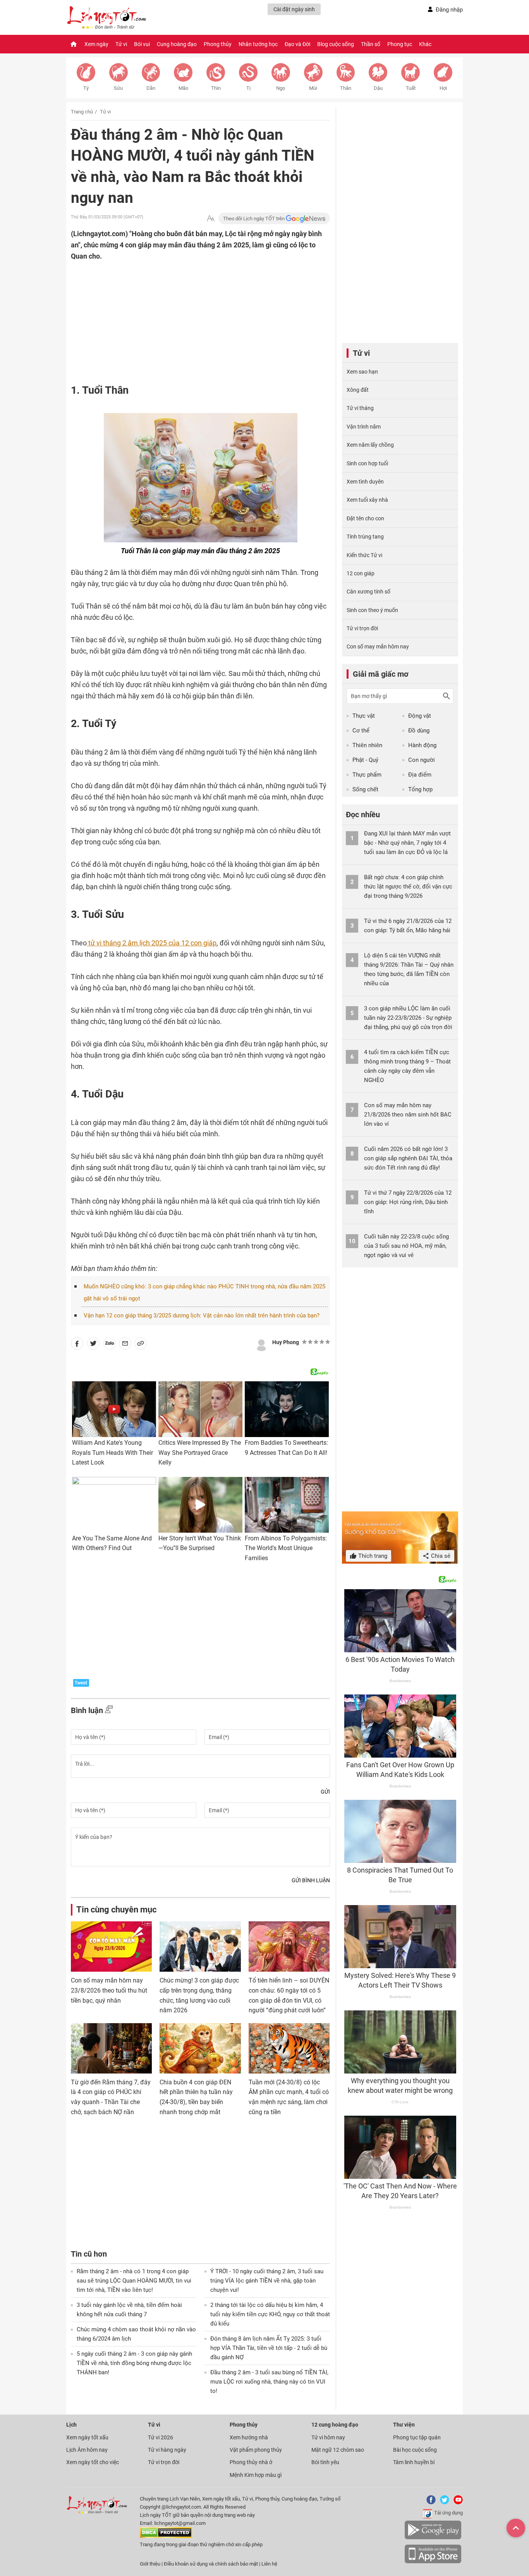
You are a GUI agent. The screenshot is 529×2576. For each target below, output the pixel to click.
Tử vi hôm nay (328, 2437)
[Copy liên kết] (141, 1345)
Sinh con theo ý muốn (372, 610)
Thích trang (372, 1556)
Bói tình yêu (325, 2462)
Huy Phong (286, 1342)
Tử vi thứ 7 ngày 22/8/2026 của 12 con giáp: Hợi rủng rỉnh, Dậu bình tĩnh (408, 1202)
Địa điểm (420, 775)
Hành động (422, 745)
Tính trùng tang (365, 537)
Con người (422, 760)
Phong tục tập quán (417, 2437)
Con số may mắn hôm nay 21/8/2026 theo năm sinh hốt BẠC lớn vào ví (408, 1115)
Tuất (411, 88)
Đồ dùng (419, 731)
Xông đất (358, 390)
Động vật (420, 716)
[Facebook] (429, 2503)
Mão (183, 88)
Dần (151, 88)
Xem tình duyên (365, 482)
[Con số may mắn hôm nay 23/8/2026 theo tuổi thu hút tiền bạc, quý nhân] (111, 1947)
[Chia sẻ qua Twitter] (93, 1345)
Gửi (325, 1792)
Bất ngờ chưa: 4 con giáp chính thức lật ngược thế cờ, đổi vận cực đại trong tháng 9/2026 (408, 887)
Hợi (443, 88)
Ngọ (281, 88)
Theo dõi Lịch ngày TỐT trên (254, 219)
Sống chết (365, 789)
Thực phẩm (367, 775)
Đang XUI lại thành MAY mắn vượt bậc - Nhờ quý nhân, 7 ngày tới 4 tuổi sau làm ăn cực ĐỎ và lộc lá (407, 843)
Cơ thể (361, 731)
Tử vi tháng (360, 408)
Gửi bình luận (311, 1880)
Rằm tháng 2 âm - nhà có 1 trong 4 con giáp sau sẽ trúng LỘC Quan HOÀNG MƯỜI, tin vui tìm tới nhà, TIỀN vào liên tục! (134, 2281)
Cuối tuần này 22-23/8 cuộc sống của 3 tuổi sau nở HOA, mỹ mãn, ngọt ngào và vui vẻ (406, 1246)
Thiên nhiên (367, 745)
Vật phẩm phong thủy (256, 2450)
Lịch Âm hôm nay (87, 2450)
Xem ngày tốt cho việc (93, 2462)
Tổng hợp (420, 789)
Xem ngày (96, 44)
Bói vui (142, 44)
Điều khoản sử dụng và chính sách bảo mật (211, 2564)
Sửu (118, 88)
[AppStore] (433, 2562)
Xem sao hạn (362, 372)
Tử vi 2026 (161, 2437)
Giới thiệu (150, 2564)
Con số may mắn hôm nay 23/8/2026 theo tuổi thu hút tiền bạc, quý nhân (109, 1990)
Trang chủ (82, 112)
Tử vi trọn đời (362, 628)
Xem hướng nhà (249, 2437)
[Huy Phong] (261, 1344)
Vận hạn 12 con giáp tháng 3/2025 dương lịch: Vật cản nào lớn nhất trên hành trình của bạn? (202, 1315)
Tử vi (121, 44)
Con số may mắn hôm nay (378, 647)
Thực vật (364, 716)
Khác (425, 44)
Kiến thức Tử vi (364, 555)
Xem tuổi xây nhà (367, 500)
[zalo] (110, 1345)
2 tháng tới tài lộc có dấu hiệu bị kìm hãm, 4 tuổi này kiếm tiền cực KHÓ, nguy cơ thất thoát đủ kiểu (270, 2314)
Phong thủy (218, 44)
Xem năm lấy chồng (370, 445)
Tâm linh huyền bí (414, 2462)
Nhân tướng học (258, 44)
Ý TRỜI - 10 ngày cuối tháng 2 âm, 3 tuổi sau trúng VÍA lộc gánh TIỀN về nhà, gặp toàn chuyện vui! (267, 2281)
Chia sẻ (440, 1556)
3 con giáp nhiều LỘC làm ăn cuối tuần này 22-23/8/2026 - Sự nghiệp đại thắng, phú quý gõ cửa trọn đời (408, 1018)
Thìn (216, 88)
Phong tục (400, 44)
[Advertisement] (185, 312)
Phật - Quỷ (365, 760)
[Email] (125, 1345)
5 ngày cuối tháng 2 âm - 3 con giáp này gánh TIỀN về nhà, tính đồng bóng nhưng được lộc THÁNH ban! (134, 2363)
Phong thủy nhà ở (251, 2462)
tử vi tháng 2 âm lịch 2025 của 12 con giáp (152, 943)
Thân (346, 88)
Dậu (378, 88)
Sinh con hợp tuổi (367, 463)
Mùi (313, 88)
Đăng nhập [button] (449, 10)
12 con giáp (361, 573)
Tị (248, 88)
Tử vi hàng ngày (167, 2450)
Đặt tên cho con (365, 518)
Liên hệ (269, 2564)
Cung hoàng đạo (177, 44)
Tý (86, 88)
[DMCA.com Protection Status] (166, 2536)
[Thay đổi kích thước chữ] (211, 219)
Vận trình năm (364, 427)
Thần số (371, 44)
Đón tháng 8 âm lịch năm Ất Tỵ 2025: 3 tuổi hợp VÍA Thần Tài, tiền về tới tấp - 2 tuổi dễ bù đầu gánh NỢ (269, 2348)
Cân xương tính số (368, 592)
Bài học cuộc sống (415, 2450)
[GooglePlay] (433, 2538)
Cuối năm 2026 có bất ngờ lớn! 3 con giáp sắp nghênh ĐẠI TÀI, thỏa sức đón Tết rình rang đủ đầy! (408, 1158)
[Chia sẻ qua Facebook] (77, 1345)
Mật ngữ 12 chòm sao (338, 2450)
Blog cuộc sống (336, 44)
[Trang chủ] (74, 44)
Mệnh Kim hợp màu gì (256, 2475)
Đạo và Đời (297, 44)
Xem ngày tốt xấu (87, 2437)
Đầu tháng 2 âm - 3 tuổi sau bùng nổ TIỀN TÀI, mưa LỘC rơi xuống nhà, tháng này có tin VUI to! (269, 2382)
